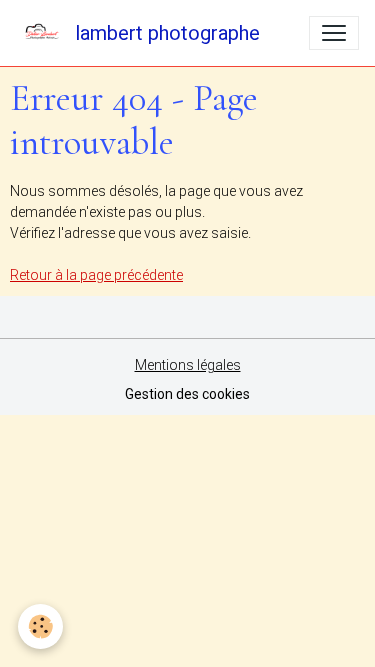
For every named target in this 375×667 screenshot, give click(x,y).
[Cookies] (40, 626)
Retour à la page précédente (96, 275)
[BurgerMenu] (334, 33)
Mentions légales (188, 365)
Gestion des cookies (187, 394)
